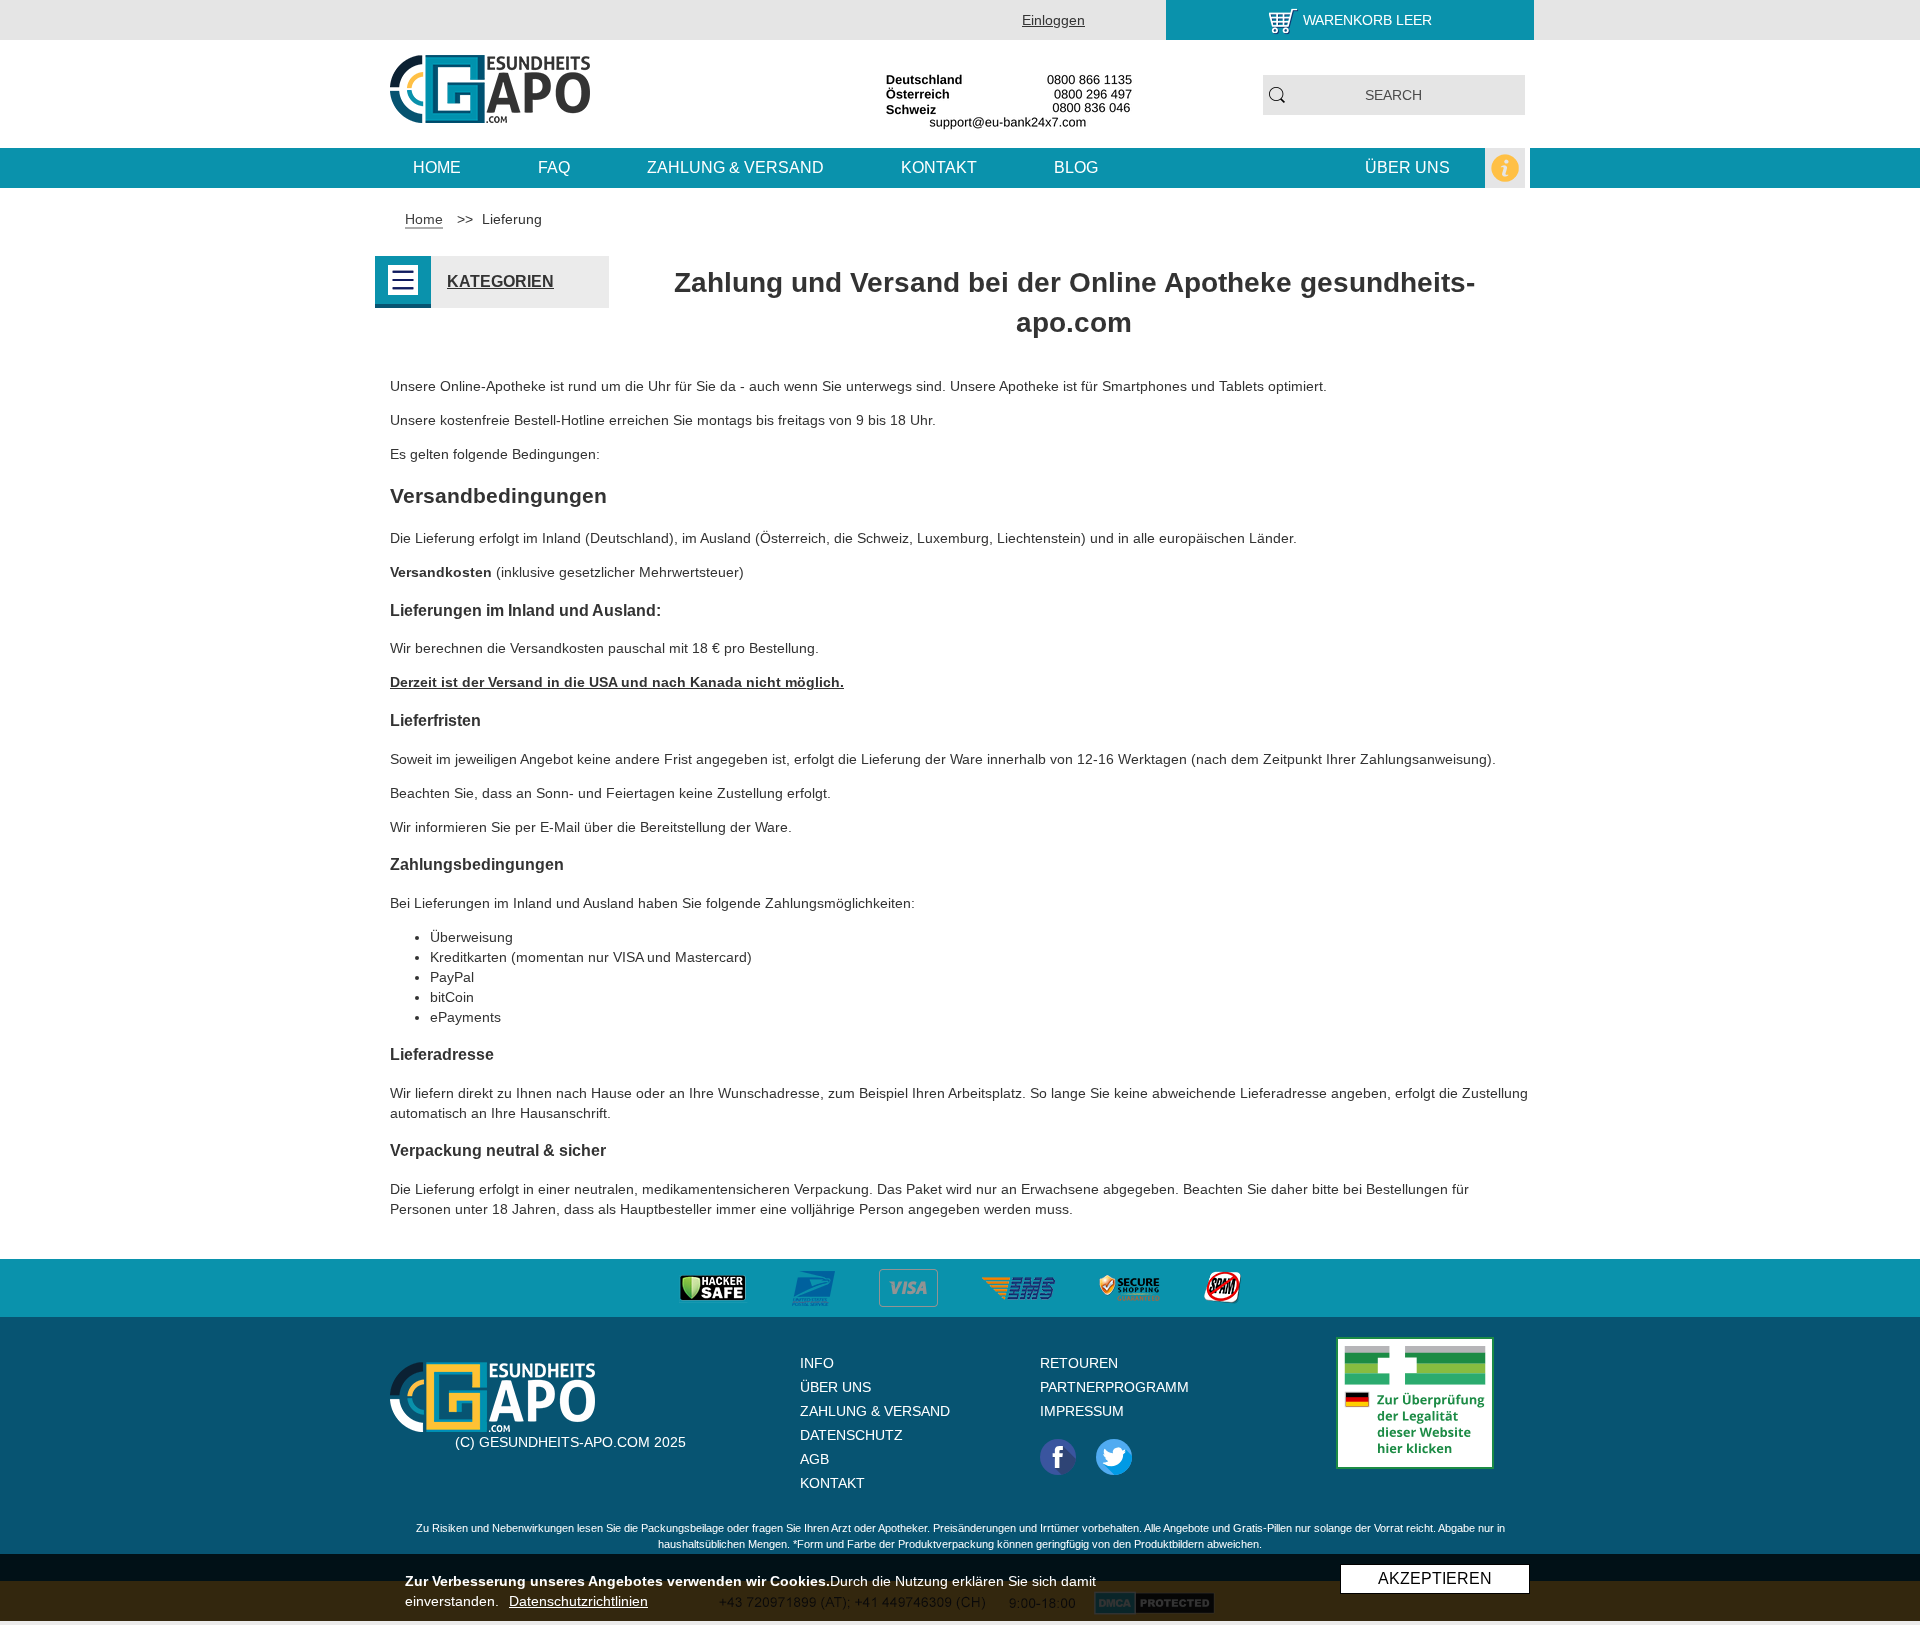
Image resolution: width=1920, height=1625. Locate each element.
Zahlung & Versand (735, 167)
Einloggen (1053, 20)
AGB (814, 1459)
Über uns (1407, 167)
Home (437, 167)
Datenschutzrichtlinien (578, 1601)
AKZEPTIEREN (1435, 1578)
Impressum (1082, 1411)
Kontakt (939, 167)
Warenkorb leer (1367, 20)
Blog (1076, 167)
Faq (554, 167)
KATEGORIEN (500, 281)
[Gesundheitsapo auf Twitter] (1114, 1456)
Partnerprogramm (1114, 1387)
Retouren (1079, 1363)
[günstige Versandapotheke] (490, 88)
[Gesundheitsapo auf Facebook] (1058, 1456)
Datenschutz (851, 1435)
